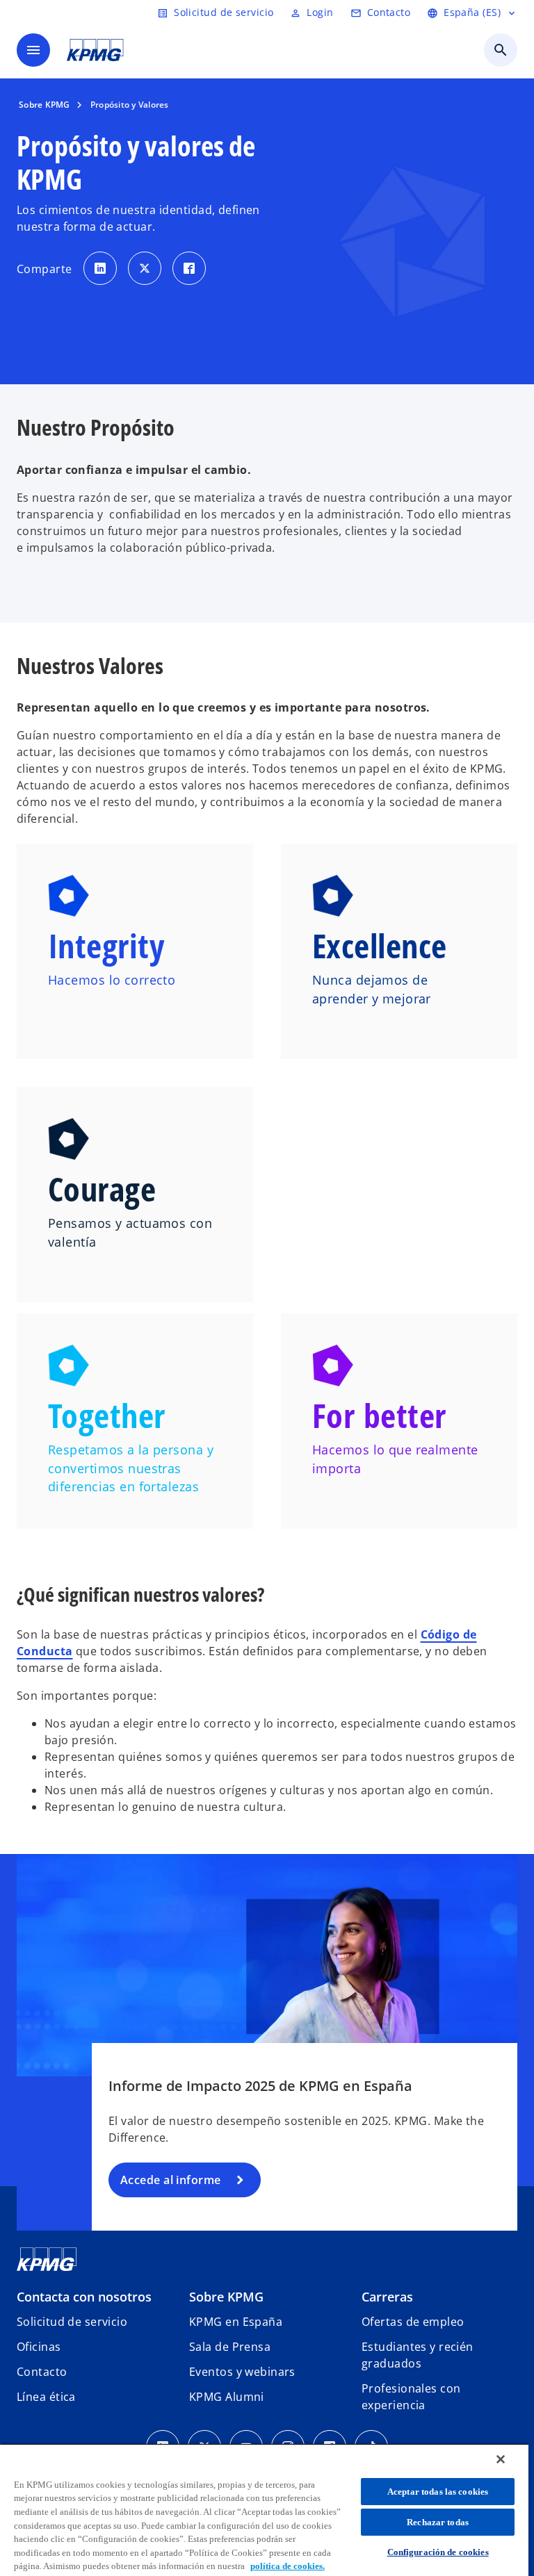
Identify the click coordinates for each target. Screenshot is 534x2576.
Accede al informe (170, 2180)
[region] (264, 2510)
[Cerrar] (501, 2459)
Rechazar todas (438, 2522)
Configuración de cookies (438, 2552)
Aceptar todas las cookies (438, 2492)
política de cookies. (288, 2566)
